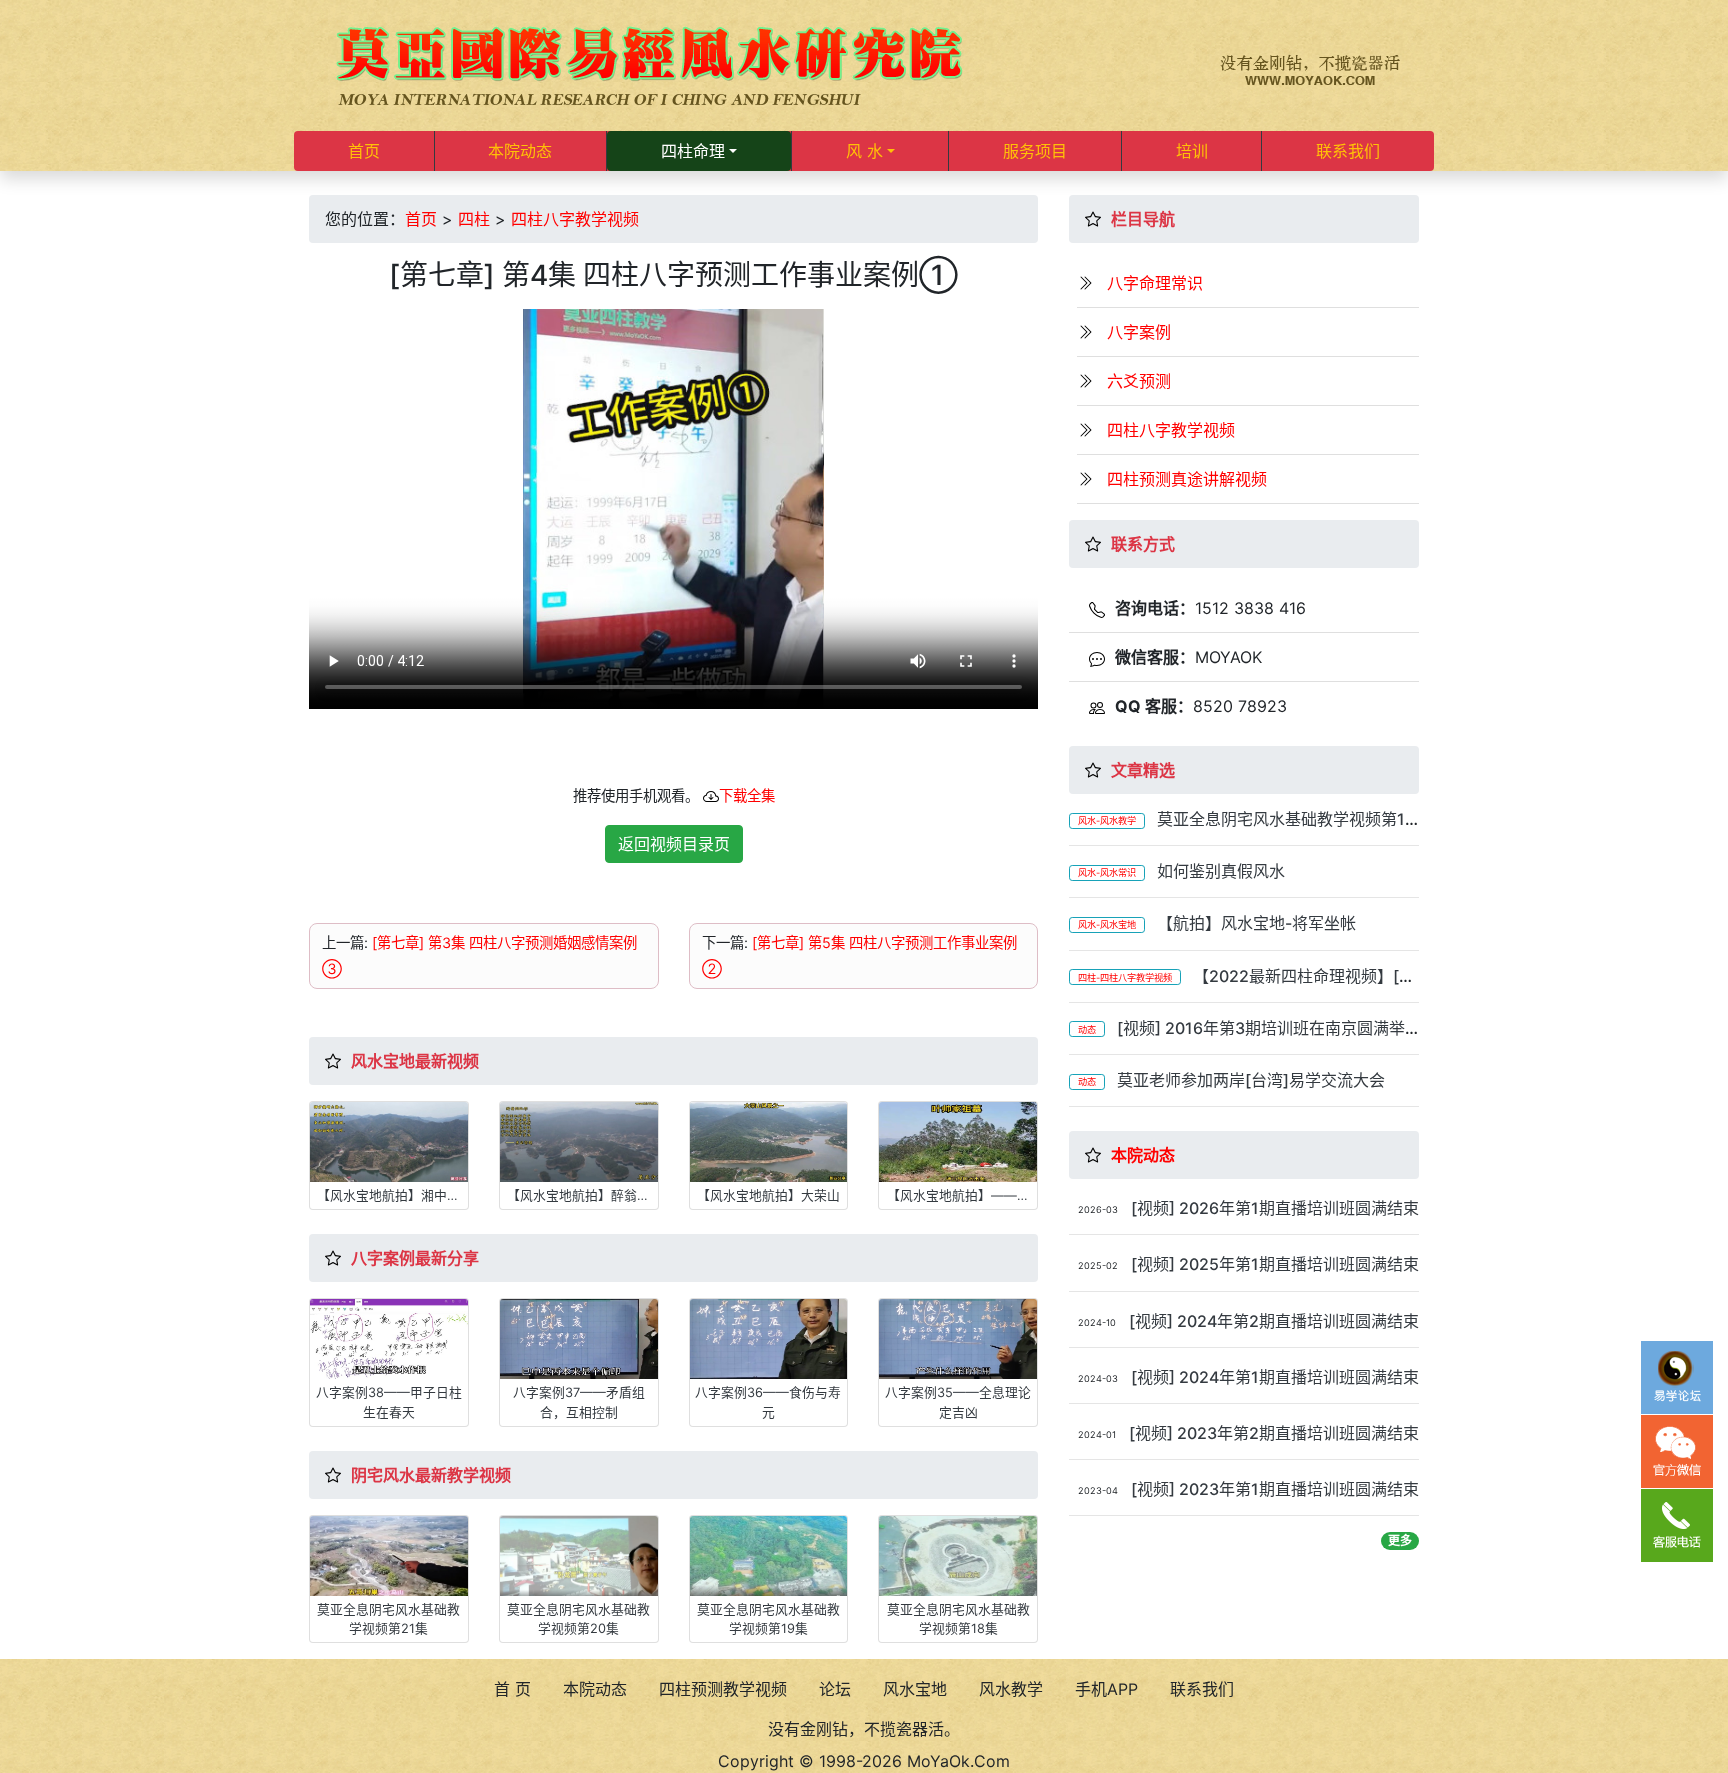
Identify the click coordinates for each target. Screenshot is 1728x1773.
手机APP (1106, 1689)
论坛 (835, 1689)
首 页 (512, 1689)
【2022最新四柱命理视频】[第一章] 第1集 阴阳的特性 (1242, 985)
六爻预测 (1139, 381)
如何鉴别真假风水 (1221, 871)
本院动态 (520, 151)
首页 (364, 151)
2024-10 (1097, 1322)
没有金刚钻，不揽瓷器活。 (864, 1729)
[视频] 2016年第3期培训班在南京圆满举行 (1237, 1037)
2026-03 (1098, 1209)
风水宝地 (915, 1689)
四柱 (474, 219)
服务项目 (1035, 151)
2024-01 (1097, 1434)
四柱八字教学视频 (575, 219)
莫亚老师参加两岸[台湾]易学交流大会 (1251, 1080)
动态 (1087, 1029)
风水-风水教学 (1107, 820)
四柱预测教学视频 (723, 1689)
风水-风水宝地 (1107, 924)
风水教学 (1011, 1689)
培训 (1192, 151)
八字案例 (1139, 332)
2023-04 (1098, 1490)
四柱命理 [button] (693, 151)
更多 (1400, 1540)
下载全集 (747, 795)
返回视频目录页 (674, 844)
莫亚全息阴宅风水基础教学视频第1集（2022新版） (1237, 828)
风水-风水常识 (1107, 872)
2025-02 (1098, 1265)
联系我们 (1348, 151)
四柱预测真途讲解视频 (1187, 479)
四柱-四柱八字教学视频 (1125, 977)
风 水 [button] (864, 151)
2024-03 (1098, 1378)
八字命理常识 (1155, 283)
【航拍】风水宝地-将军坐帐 (1256, 923)
